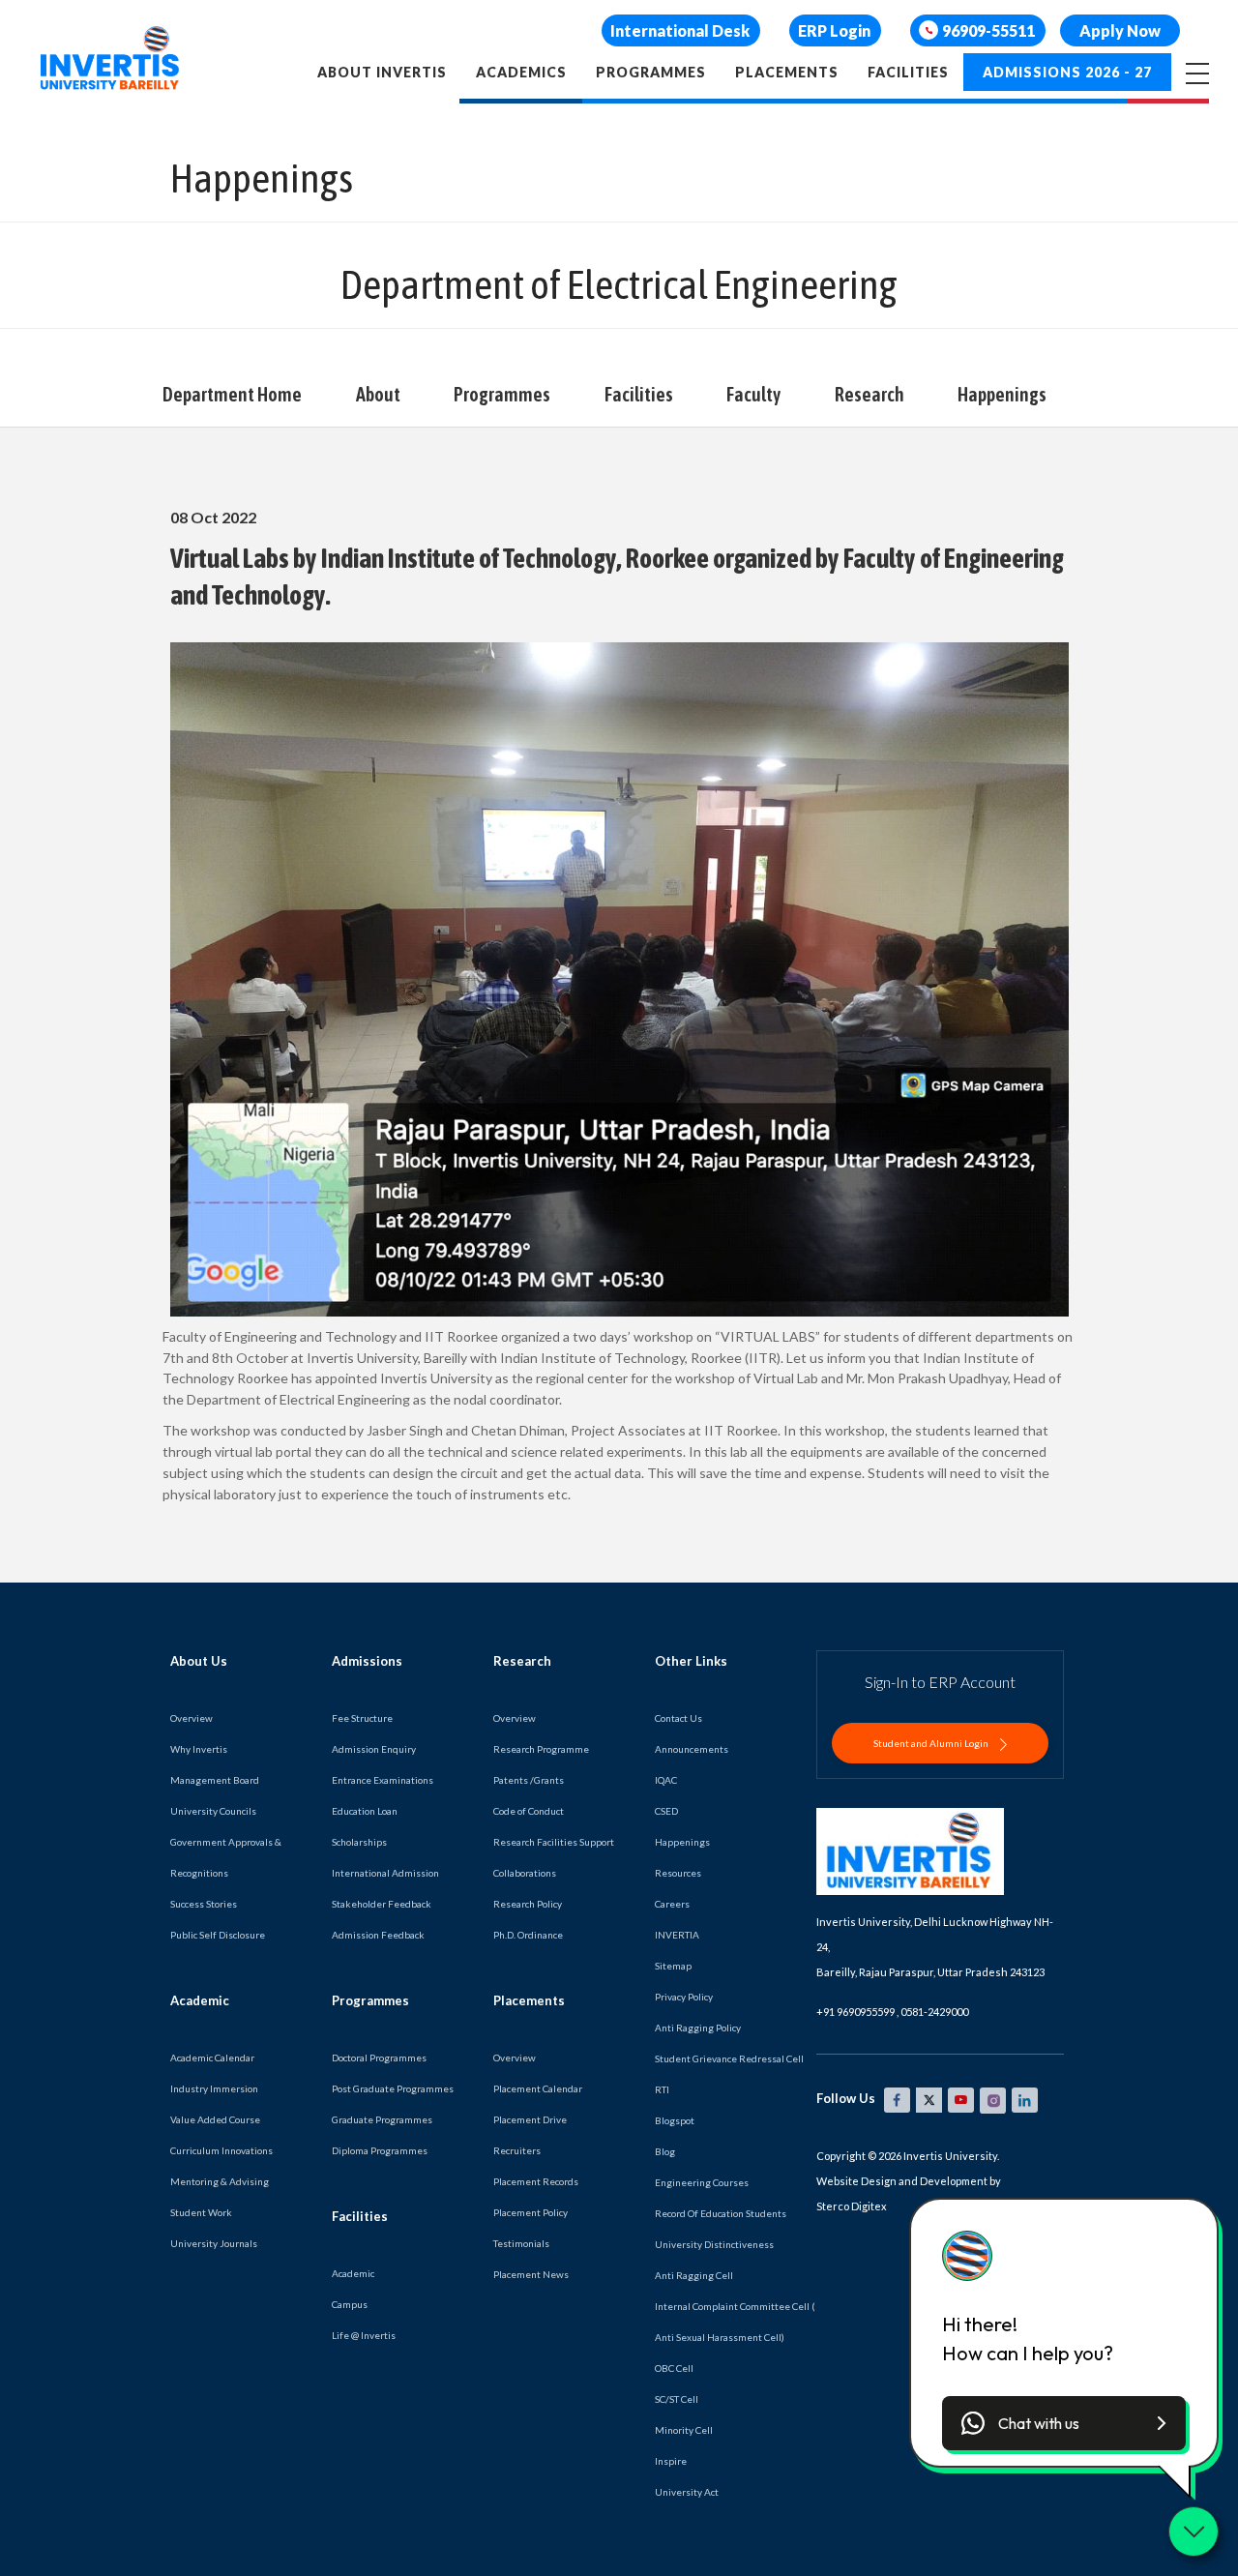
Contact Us (678, 1718)
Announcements (692, 1749)
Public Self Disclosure (218, 1935)
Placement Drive (530, 2119)
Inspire (671, 2461)
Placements (787, 72)
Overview (192, 1718)
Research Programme (541, 1749)
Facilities (908, 72)
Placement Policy (531, 2212)
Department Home (232, 394)
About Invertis (382, 72)
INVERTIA (677, 1935)
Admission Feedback (378, 1935)
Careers (672, 1904)
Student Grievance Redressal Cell (729, 2058)
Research (870, 394)
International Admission (385, 1873)
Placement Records (536, 2181)
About (378, 394)
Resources (678, 1873)
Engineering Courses (702, 2182)
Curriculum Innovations (221, 2150)
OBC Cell (674, 2368)
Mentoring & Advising (220, 2181)
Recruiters (517, 2150)
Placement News (531, 2274)
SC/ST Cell (677, 2399)
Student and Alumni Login (932, 1743)
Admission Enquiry (374, 1749)
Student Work (201, 2212)
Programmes (651, 72)
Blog (665, 2151)
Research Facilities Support (554, 1842)
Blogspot (675, 2120)
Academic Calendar (212, 2058)
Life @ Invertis (364, 2335)
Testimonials (521, 2243)
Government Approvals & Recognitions (226, 1857)
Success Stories (204, 1904)
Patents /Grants (529, 1780)
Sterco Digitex (852, 2206)
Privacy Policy (684, 1997)
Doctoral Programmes (379, 2058)
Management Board (215, 1780)
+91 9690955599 (855, 2012)
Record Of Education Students (721, 2213)
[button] (1064, 2423)
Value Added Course (215, 2119)
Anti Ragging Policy (698, 2028)
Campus (350, 2304)
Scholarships (359, 1842)
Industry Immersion (214, 2088)
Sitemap (673, 1966)
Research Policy (528, 1904)
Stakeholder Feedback (382, 1904)
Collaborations (525, 1873)
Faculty (753, 394)
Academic (353, 2273)
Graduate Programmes (382, 2119)
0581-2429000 (934, 2012)
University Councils (213, 1811)
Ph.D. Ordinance (528, 1935)
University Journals (214, 2243)
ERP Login (834, 30)
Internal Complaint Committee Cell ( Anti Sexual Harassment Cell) (735, 2322)
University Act (687, 2492)
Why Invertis (199, 1749)
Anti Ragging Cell (694, 2275)
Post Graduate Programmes (393, 2088)
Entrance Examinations (383, 1780)
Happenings (1002, 394)
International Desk (680, 30)
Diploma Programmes (380, 2150)
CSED (666, 1811)
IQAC (666, 1780)
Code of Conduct (529, 1811)
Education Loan (365, 1811)
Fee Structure (362, 1718)
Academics (521, 72)
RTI (662, 2089)
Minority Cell (684, 2430)
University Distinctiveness (714, 2244)
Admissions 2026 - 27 (1067, 72)
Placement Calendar (538, 2088)
